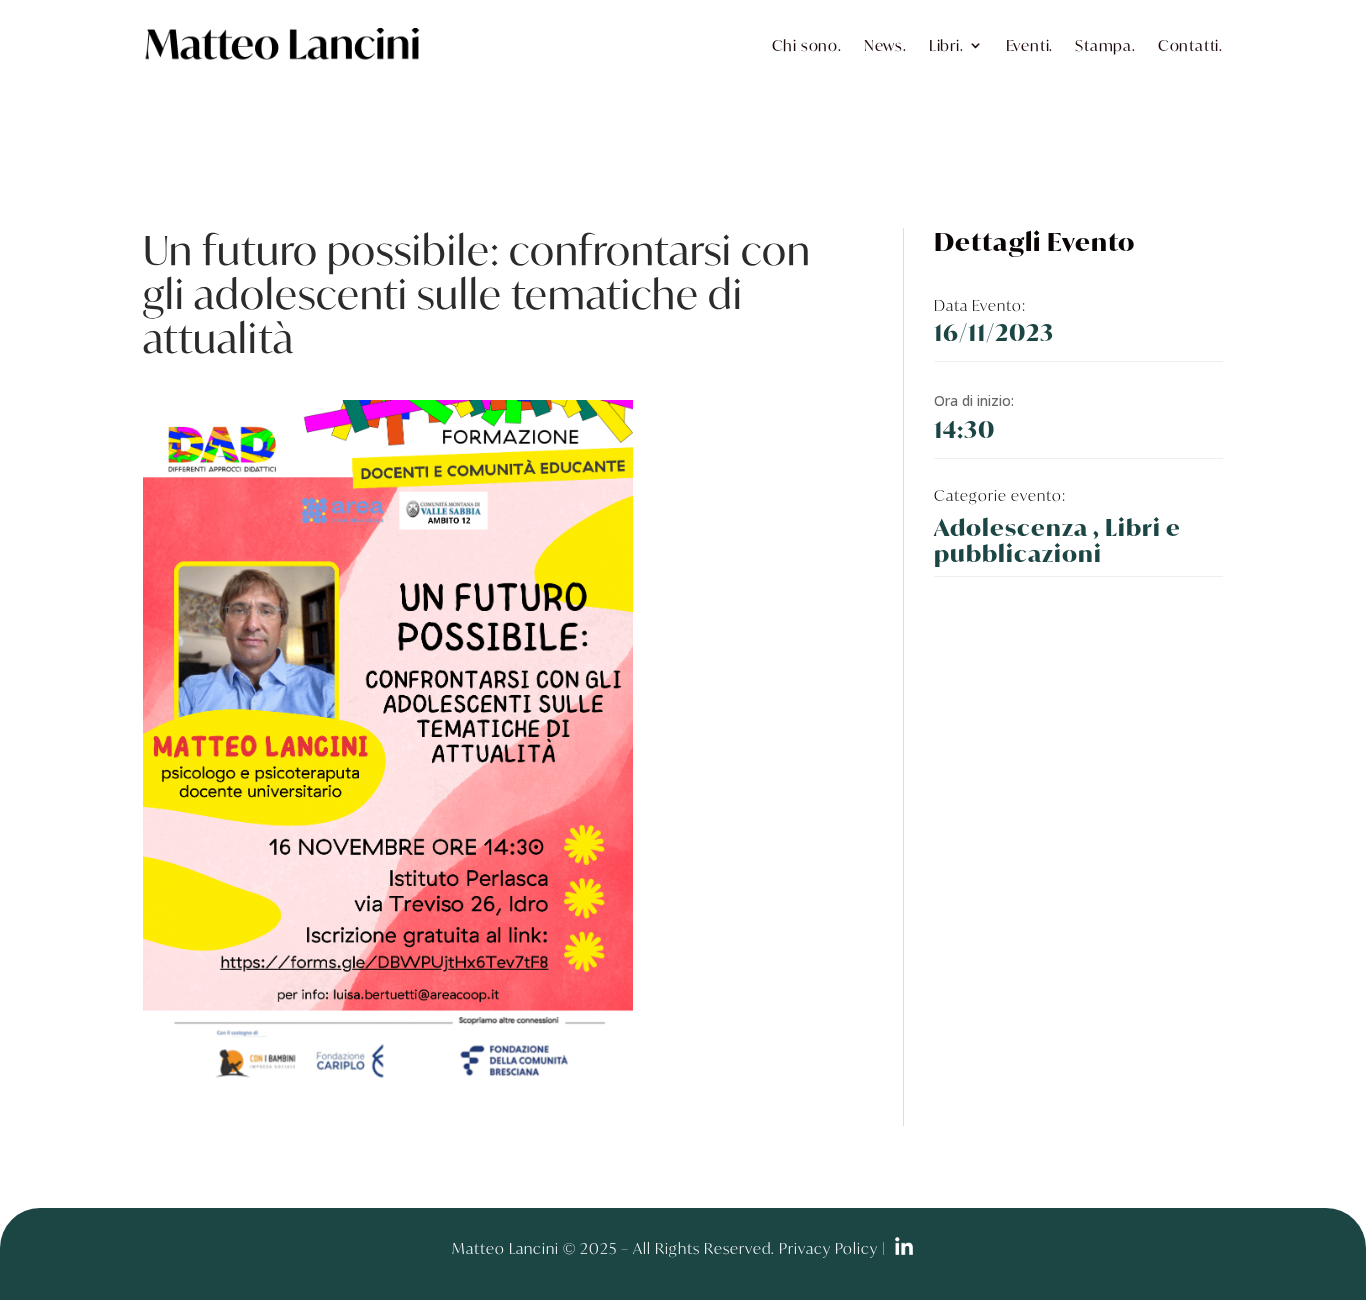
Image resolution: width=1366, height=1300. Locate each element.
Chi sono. (807, 45)
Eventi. (1030, 45)
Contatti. (1190, 45)
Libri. (946, 45)
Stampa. (1105, 45)
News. (885, 45)
